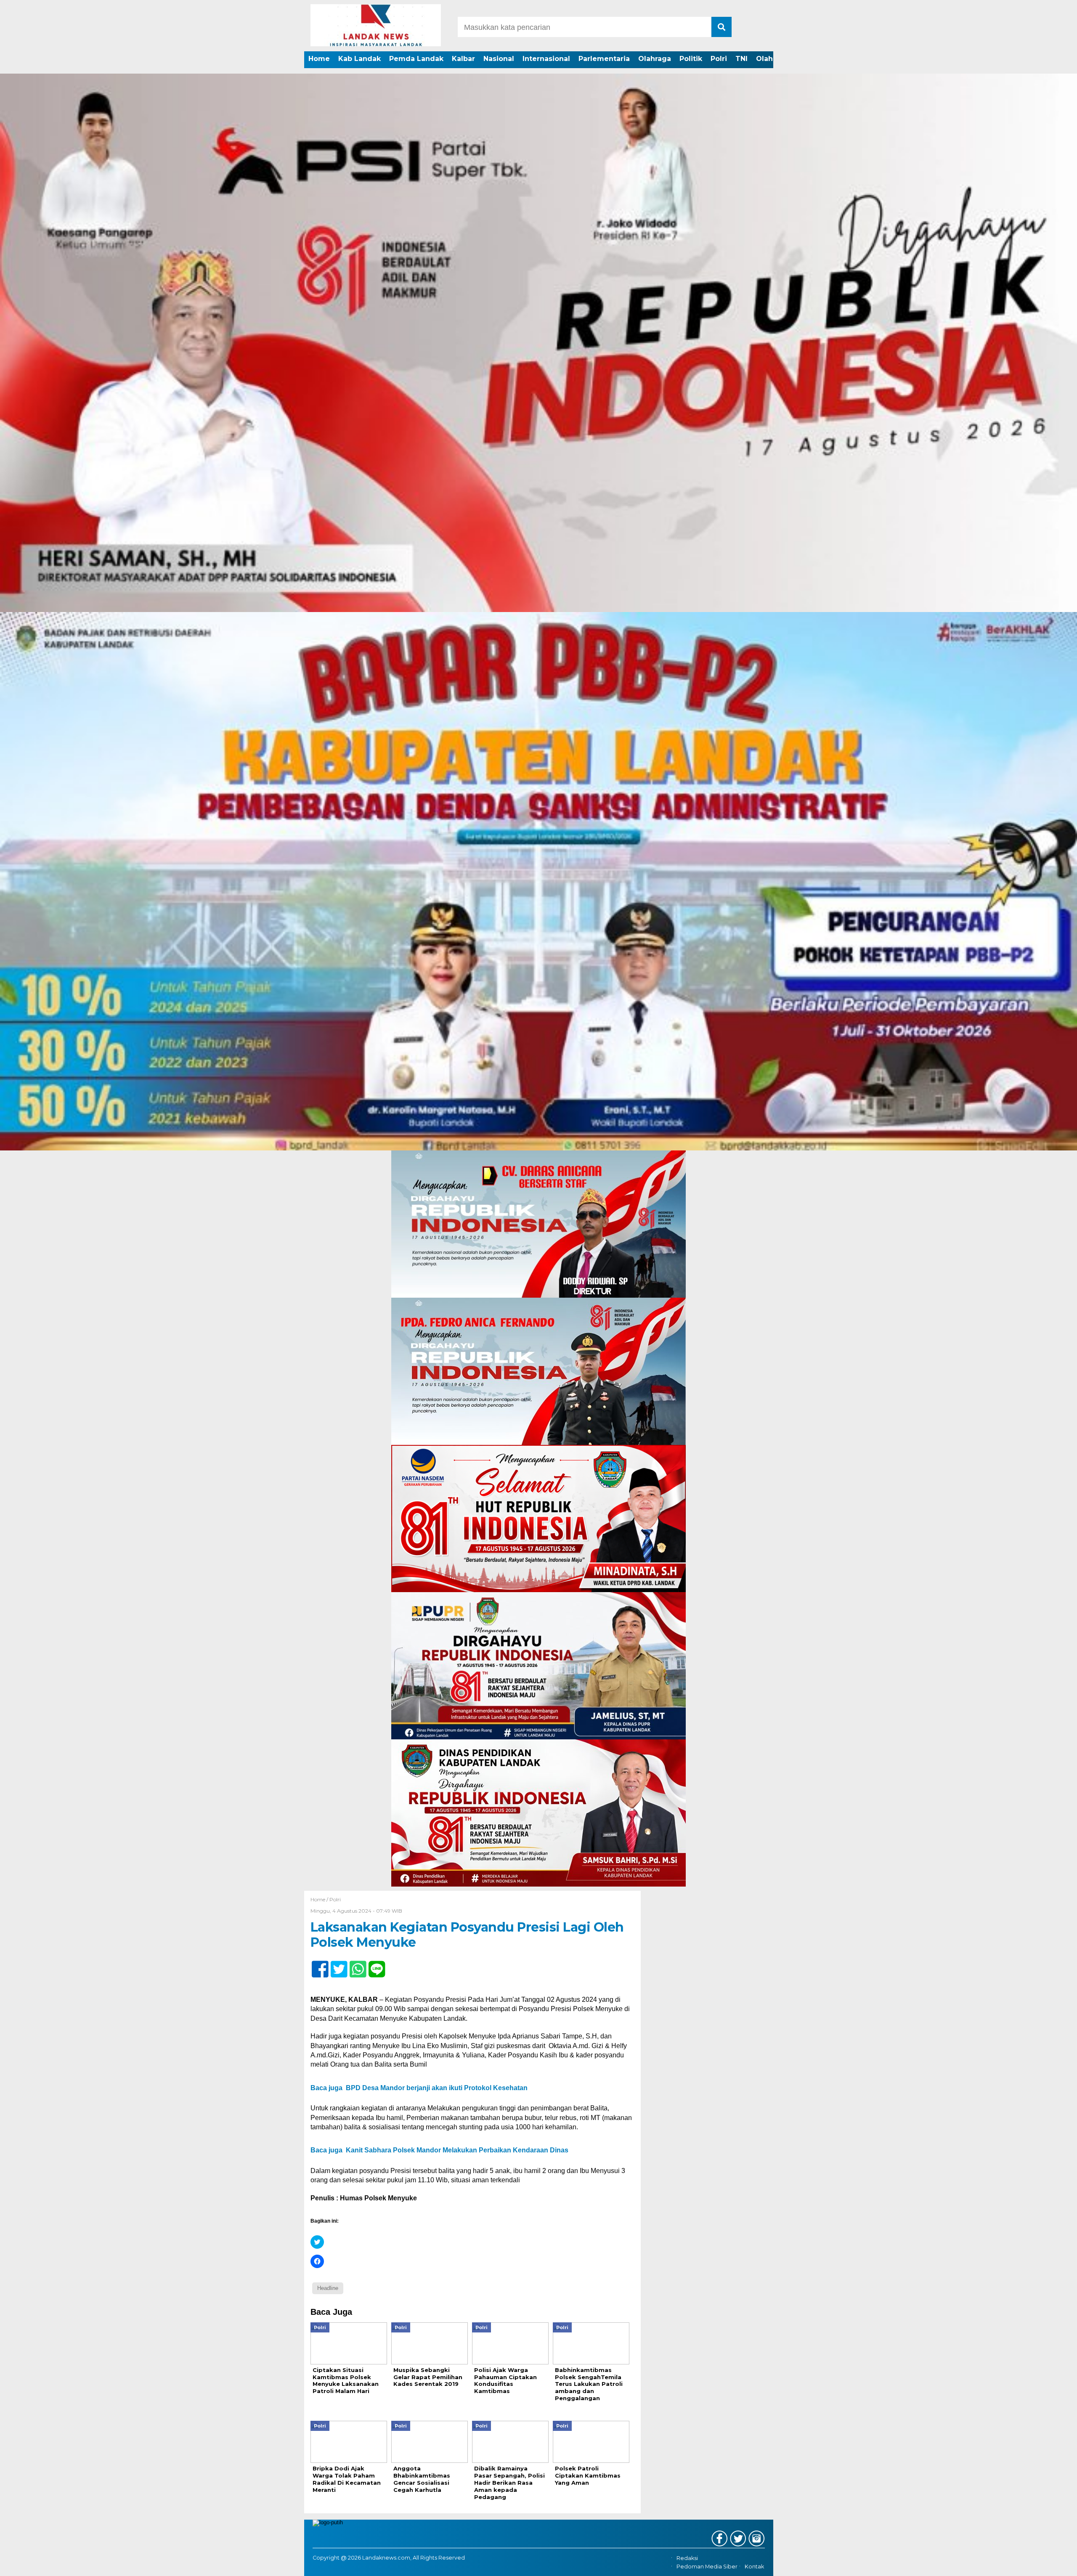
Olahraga (655, 59)
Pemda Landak (416, 59)
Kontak (754, 2567)
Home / (320, 1899)
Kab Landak (359, 59)
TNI (741, 59)
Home (319, 59)
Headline (328, 2288)
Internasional (546, 59)
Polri (719, 59)
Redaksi (687, 2558)
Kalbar (463, 59)
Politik (691, 59)
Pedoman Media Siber (707, 2567)
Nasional (499, 59)
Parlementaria (604, 59)
